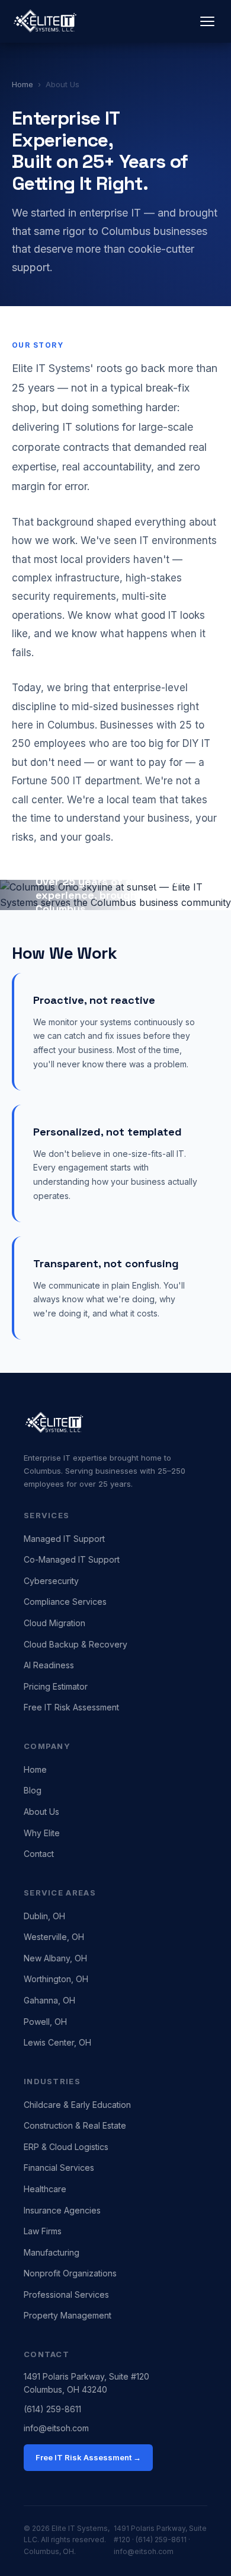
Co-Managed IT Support (72, 1559)
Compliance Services (65, 1602)
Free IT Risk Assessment (71, 1707)
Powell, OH (45, 2022)
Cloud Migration (54, 1623)
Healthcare (45, 2189)
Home (23, 84)
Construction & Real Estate (75, 2125)
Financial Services (59, 2168)
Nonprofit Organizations (70, 2273)
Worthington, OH (56, 1979)
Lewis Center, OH (57, 2042)
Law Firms (43, 2231)
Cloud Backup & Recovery (76, 1644)
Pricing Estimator (56, 1686)
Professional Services (66, 2294)
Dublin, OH (44, 1916)
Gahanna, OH (49, 2000)
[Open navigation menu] (207, 21)
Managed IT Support (64, 1539)
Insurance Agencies (62, 2210)
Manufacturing (52, 2252)
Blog (33, 1790)
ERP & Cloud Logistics (66, 2147)
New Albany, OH (55, 1958)
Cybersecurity (51, 1581)
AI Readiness (49, 1665)
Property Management (68, 2315)
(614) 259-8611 (52, 2409)
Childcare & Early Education (77, 2105)
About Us (41, 1812)
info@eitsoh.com (56, 2428)
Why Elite (42, 1833)
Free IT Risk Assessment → (88, 2457)
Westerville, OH (54, 1937)
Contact (39, 1854)
